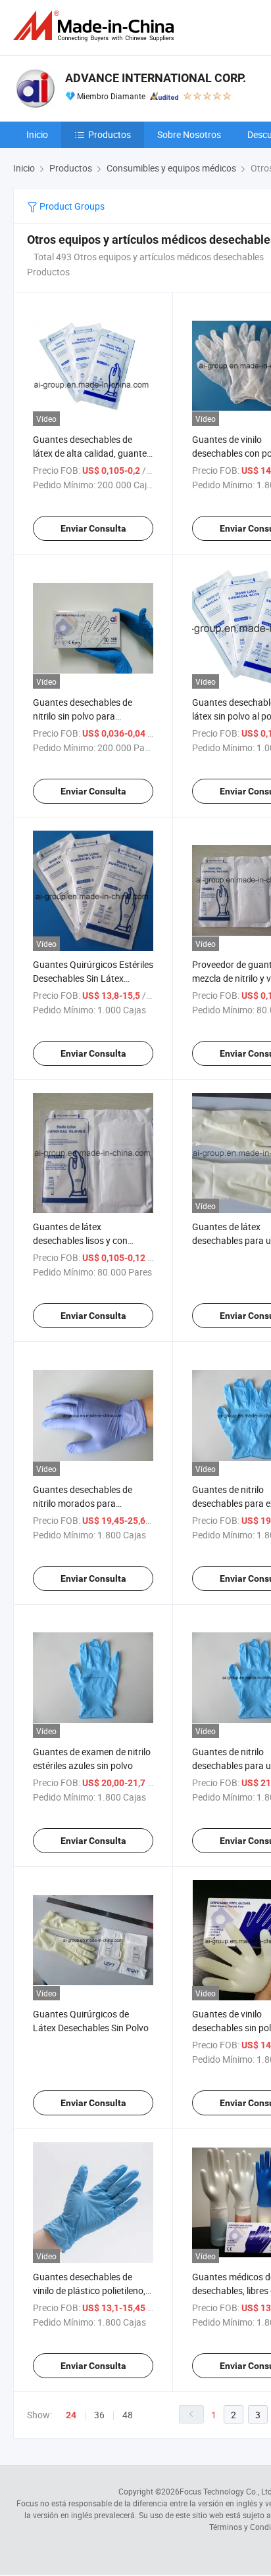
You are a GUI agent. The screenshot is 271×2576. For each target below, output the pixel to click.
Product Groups (71, 206)
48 (128, 2415)
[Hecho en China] (96, 26)
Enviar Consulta (93, 528)
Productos (110, 134)
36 (99, 2415)
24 (71, 2415)
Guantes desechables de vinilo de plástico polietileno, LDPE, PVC (89, 2290)
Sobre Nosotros (189, 134)
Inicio (37, 134)
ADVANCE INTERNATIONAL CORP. (156, 78)
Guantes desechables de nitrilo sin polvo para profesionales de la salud (83, 716)
